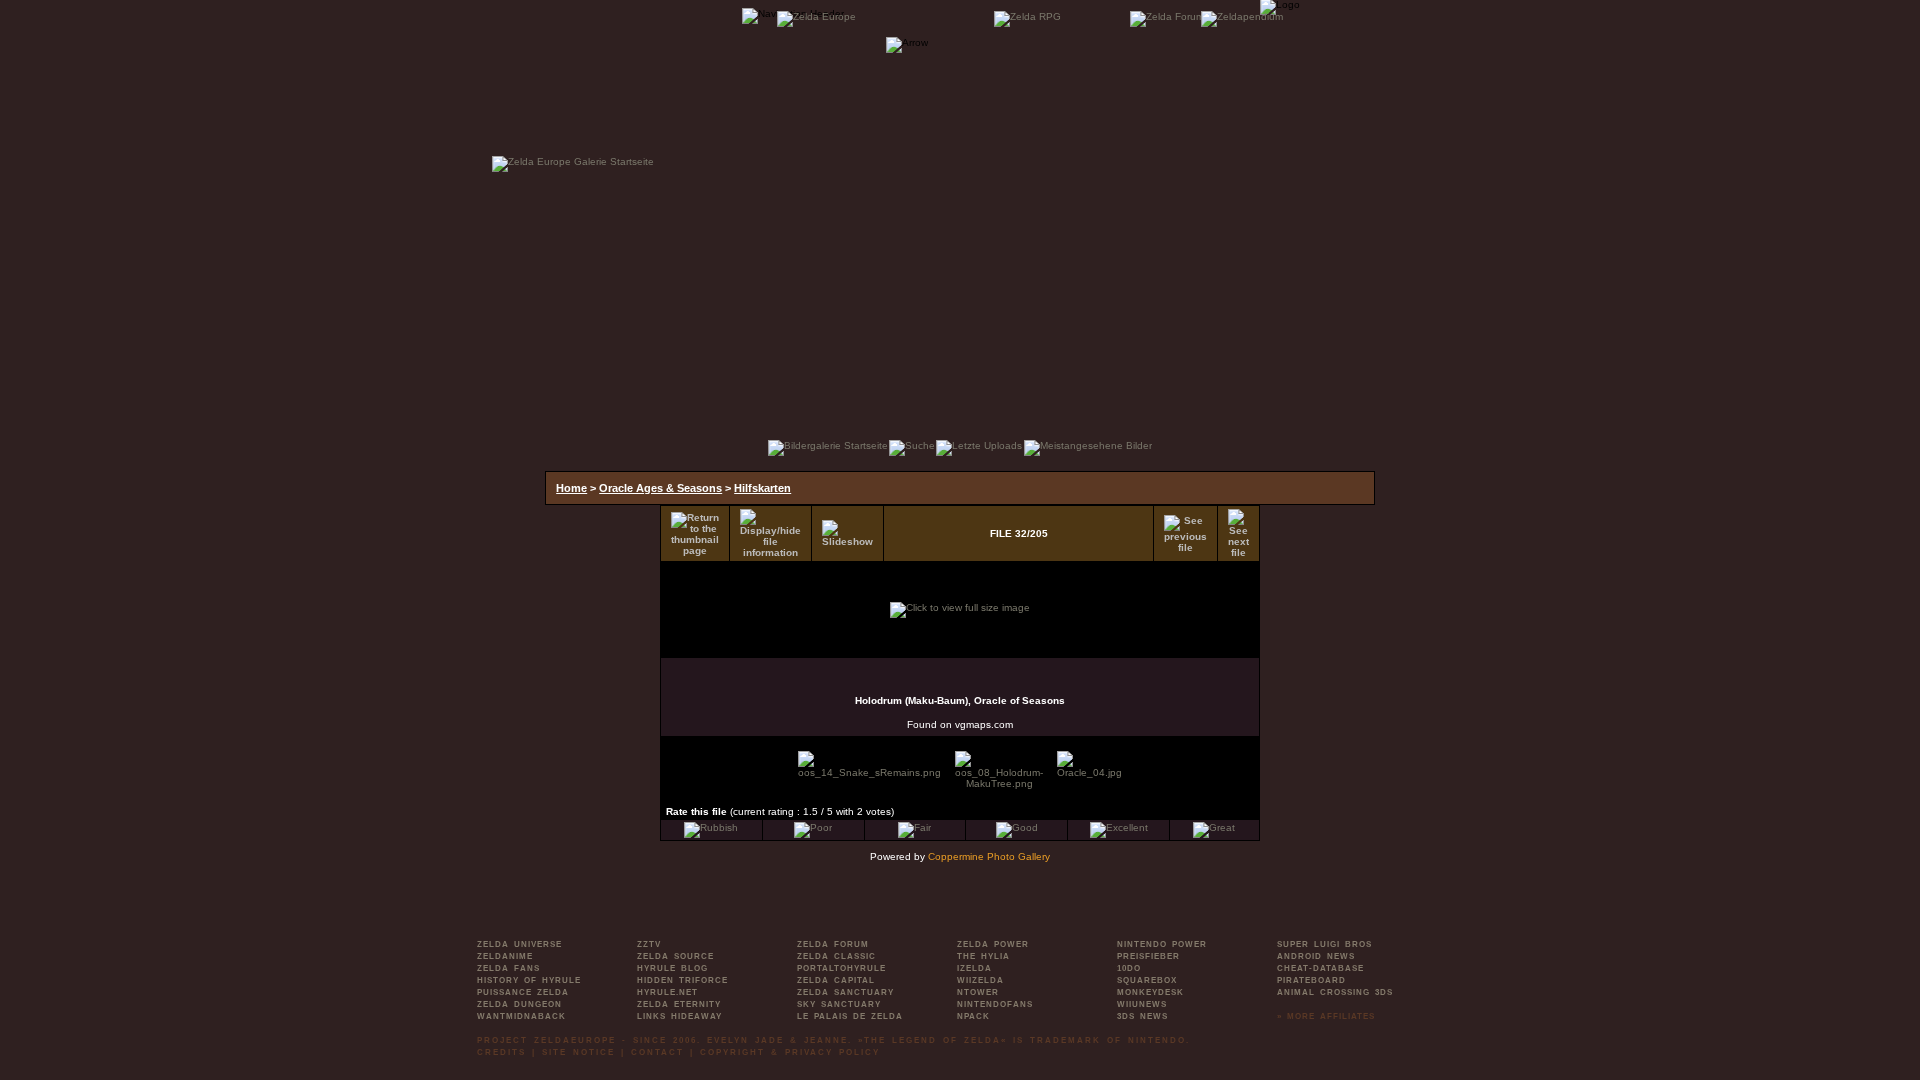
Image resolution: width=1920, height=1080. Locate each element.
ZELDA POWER (993, 944)
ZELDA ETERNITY (679, 1004)
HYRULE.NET (667, 992)
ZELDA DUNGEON (519, 1004)
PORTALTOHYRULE (841, 968)
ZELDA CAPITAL (836, 980)
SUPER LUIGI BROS (1324, 944)
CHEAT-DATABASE (1320, 968)
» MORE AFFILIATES (1326, 1016)
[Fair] (914, 827)
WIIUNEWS (1142, 1004)
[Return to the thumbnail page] (695, 534)
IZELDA (974, 968)
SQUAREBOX (1147, 980)
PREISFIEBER (1148, 956)
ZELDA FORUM (833, 944)
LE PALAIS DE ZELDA (850, 1016)
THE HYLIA (983, 956)
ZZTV (649, 944)
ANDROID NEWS (1316, 956)
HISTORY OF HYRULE (529, 980)
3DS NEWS (1142, 1016)
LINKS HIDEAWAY (679, 1016)
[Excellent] (1119, 827)
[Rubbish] (711, 827)
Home (571, 488)
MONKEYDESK (1150, 992)
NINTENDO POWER (1162, 944)
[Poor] (813, 827)
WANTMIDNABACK (521, 1016)
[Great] (1214, 827)
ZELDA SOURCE (675, 956)
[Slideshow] (847, 533)
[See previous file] (1185, 534)
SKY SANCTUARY (839, 1004)
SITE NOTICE (578, 1052)
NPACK (973, 1016)
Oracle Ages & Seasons (660, 488)
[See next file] (1238, 533)
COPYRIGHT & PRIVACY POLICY (790, 1052)
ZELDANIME (505, 956)
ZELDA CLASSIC (836, 956)
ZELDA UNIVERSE (519, 944)
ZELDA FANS (508, 968)
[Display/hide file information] (770, 533)
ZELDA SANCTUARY (845, 992)
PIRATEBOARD (1311, 980)
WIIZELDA (980, 980)
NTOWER (978, 992)
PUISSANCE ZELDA (523, 992)
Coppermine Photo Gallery (989, 856)
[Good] (1017, 827)
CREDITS (501, 1052)
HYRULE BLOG (672, 968)
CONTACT (657, 1052)
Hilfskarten (762, 488)
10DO (1129, 968)
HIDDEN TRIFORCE (682, 980)
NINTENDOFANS (995, 1004)
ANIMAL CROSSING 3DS (1335, 992)
